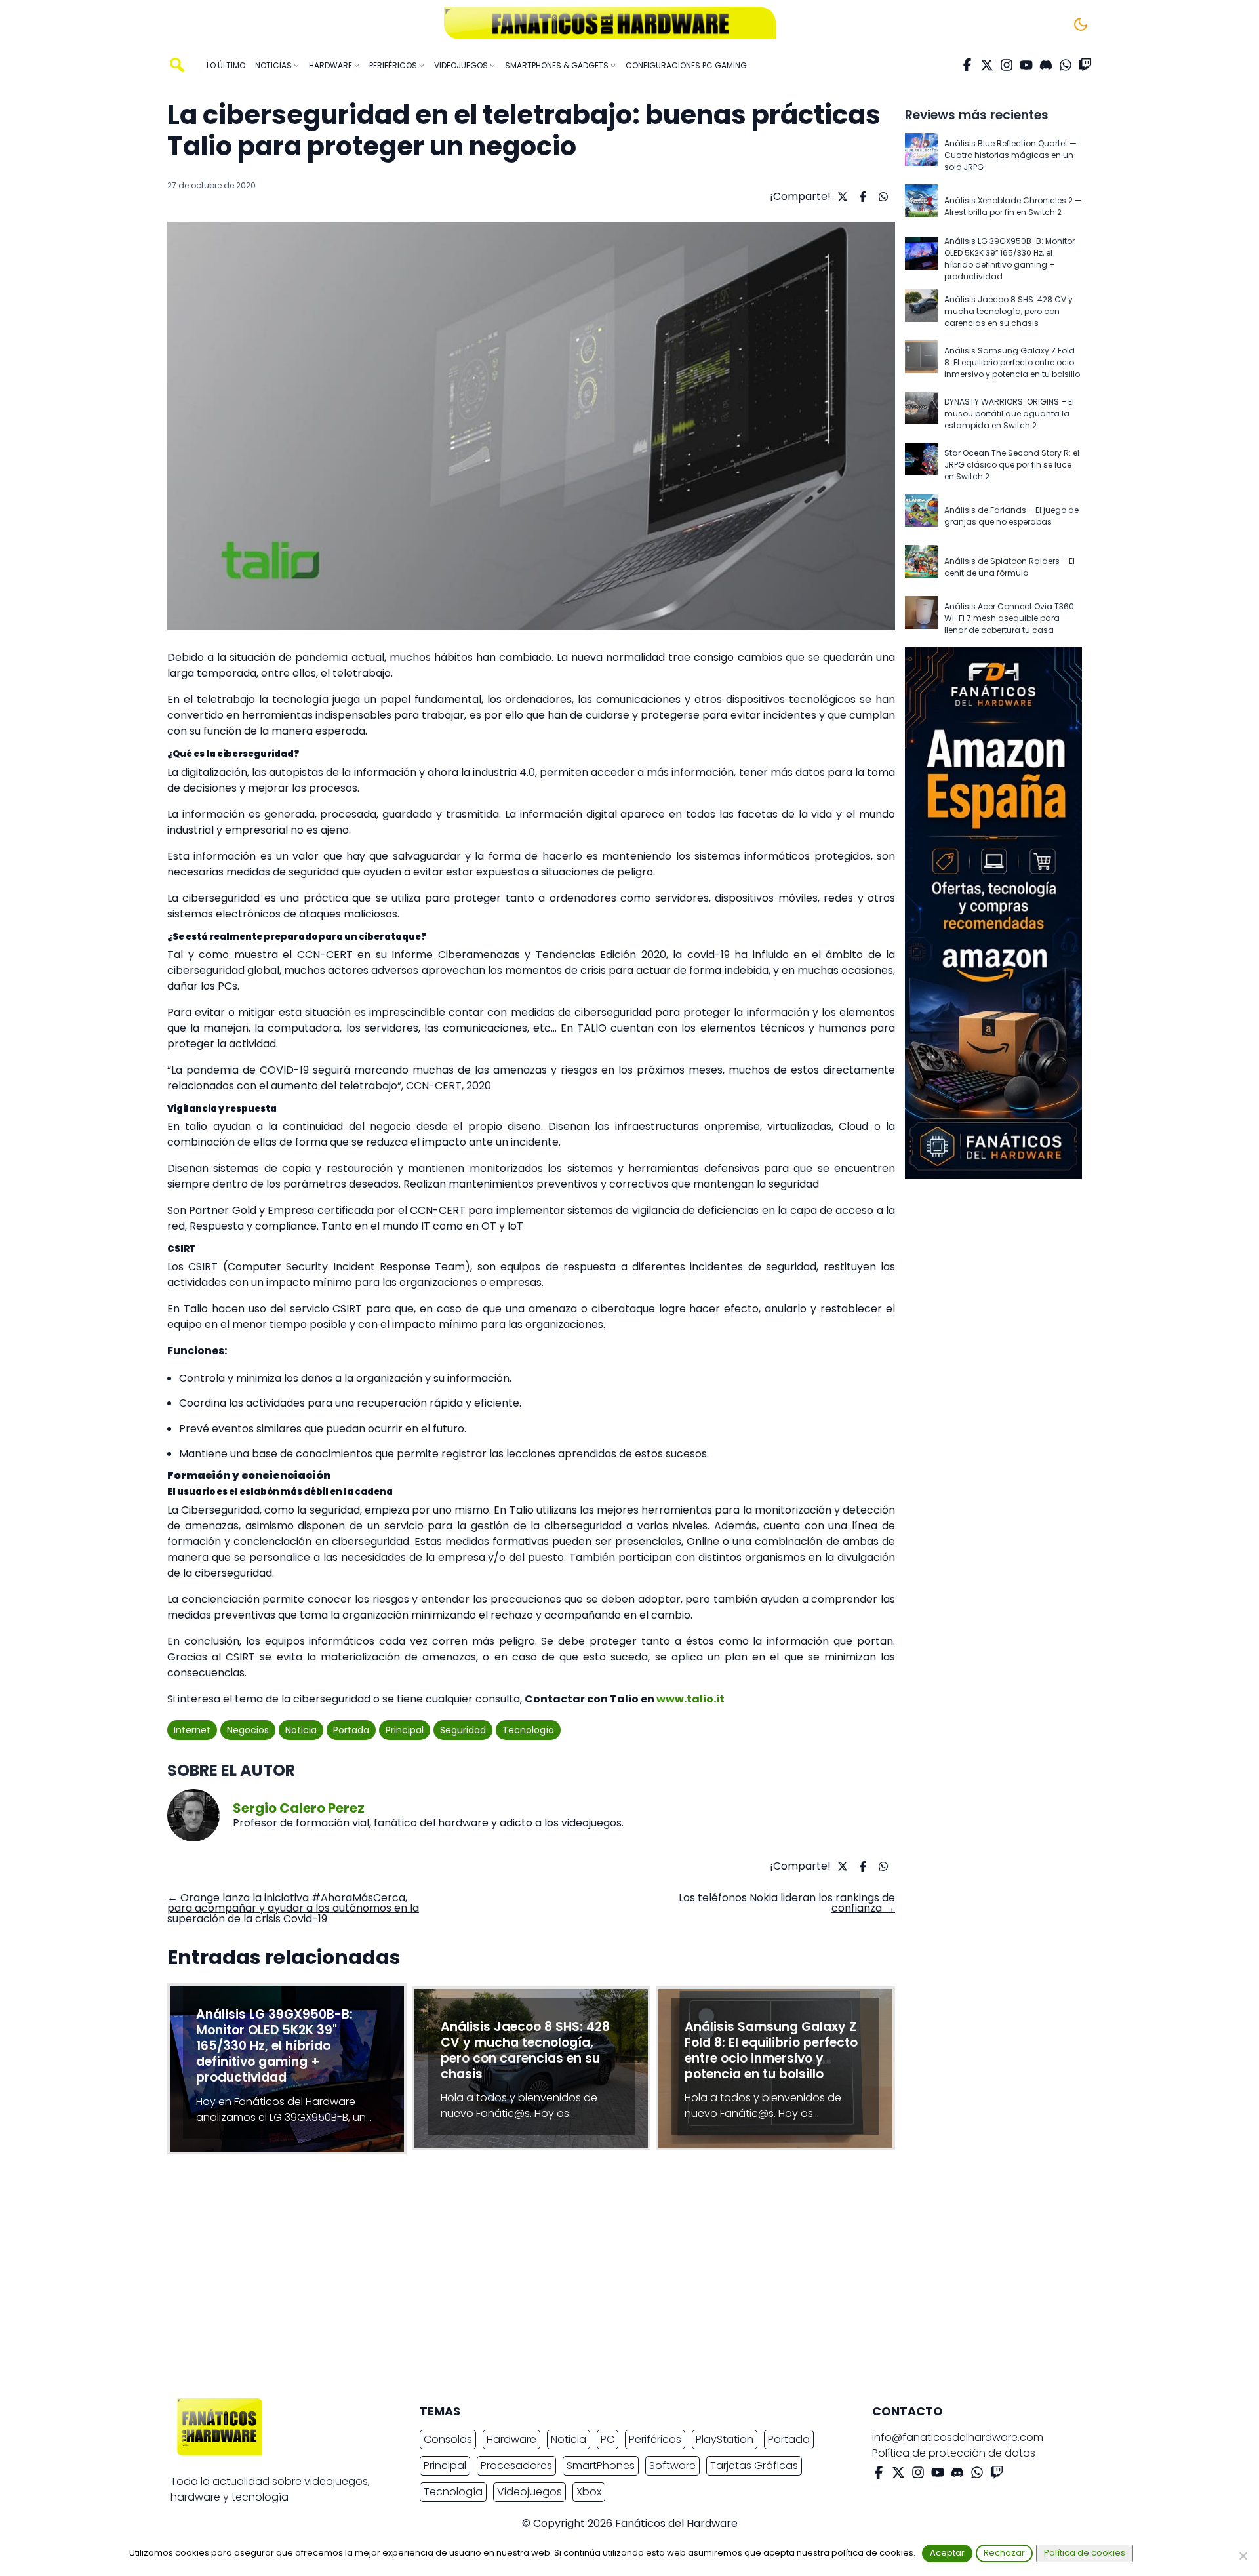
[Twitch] (1085, 65)
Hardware (511, 2439)
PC (608, 2439)
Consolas (448, 2439)
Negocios (248, 1730)
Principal (405, 1730)
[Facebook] (967, 65)
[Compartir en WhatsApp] (882, 197)
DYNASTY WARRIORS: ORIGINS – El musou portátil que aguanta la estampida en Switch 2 (1009, 413)
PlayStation (725, 2439)
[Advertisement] (619, 2280)
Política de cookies (1085, 2553)
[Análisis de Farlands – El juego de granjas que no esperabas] (921, 516)
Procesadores (516, 2465)
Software (672, 2465)
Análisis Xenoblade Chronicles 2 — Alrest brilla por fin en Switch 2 (1013, 206)
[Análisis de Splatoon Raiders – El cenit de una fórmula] (921, 567)
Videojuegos (530, 2492)
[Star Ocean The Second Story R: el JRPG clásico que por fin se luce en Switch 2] (921, 465)
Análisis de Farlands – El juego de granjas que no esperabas (1011, 516)
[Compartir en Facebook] (861, 197)
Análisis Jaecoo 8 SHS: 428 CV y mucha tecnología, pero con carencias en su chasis (1009, 311)
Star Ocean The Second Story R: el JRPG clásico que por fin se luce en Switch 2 (1012, 465)
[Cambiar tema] (1081, 24)
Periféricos (655, 2439)
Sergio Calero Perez (299, 1808)
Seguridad (463, 1730)
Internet (192, 1730)
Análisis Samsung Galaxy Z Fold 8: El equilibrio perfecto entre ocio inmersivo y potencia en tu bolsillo (1012, 362)
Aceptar (947, 2553)
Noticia (301, 1730)
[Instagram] (1007, 65)
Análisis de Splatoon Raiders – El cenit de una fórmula (1009, 567)
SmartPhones (601, 2465)
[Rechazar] (1243, 2556)
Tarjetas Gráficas (754, 2465)
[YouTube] (1026, 65)
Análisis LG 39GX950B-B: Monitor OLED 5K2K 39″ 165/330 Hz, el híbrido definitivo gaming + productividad (1009, 259)
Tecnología (528, 1730)
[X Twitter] (987, 65)
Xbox (589, 2492)
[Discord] (1046, 65)
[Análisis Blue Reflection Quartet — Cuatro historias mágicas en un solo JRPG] (921, 155)
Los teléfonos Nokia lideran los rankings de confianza (787, 1903)
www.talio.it (690, 1699)
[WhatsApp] (1066, 65)
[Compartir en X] (841, 197)
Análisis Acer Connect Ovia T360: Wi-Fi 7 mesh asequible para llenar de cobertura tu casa (1010, 618)
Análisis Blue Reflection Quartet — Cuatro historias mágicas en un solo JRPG (1010, 155)
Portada (351, 1730)
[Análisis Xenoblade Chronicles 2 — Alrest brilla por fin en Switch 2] (921, 207)
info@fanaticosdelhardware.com (958, 2437)
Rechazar (1004, 2553)
